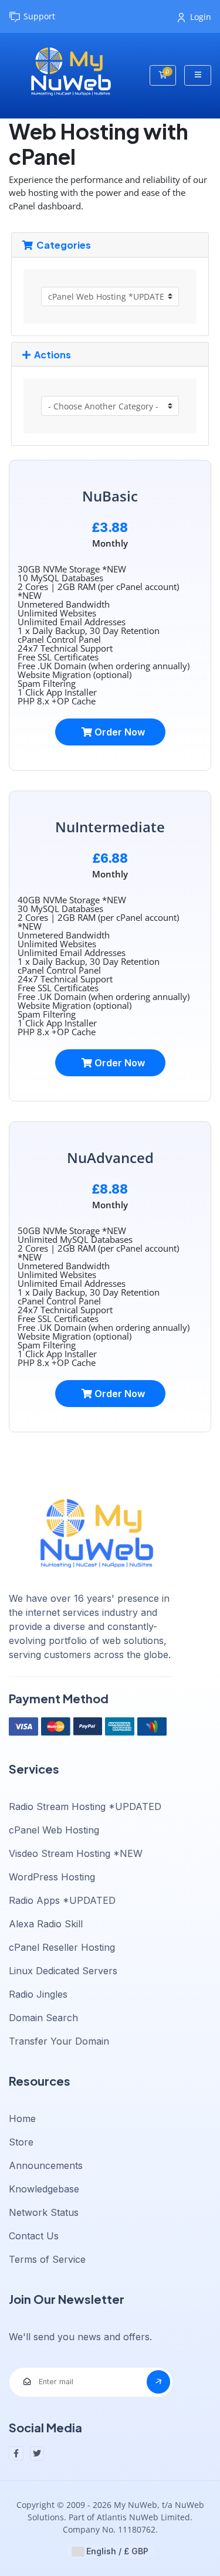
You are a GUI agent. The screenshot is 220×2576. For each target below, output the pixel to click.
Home (22, 2119)
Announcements (46, 2165)
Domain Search (43, 2018)
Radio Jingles (38, 1994)
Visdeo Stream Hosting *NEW (76, 1853)
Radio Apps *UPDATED (62, 1900)
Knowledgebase (44, 2189)
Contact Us (34, 2236)
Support (39, 16)
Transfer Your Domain (59, 2041)
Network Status (44, 2212)
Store (21, 2142)
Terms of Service (47, 2259)
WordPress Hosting (52, 1877)
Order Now (119, 732)
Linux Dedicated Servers (63, 1971)
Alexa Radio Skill (46, 1924)
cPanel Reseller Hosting (62, 1947)
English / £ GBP (116, 2551)
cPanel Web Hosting (54, 1830)
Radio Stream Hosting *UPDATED (85, 1806)
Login (201, 17)
